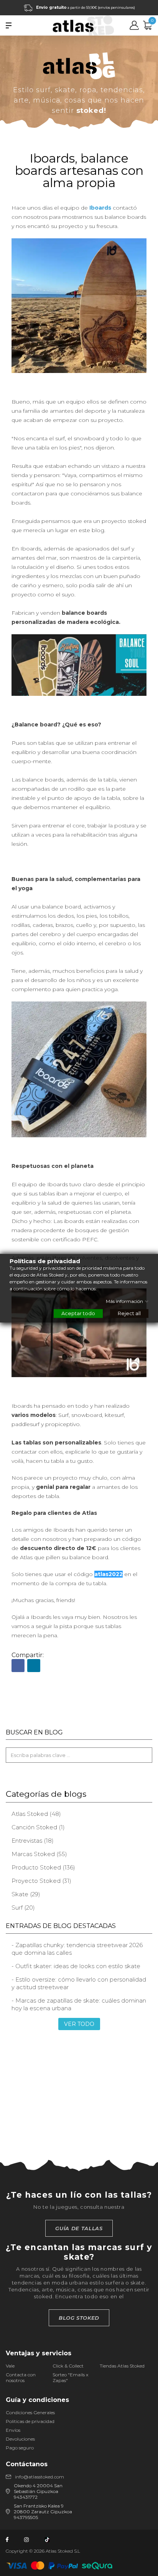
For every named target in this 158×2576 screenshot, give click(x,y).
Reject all (129, 1313)
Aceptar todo (78, 1313)
